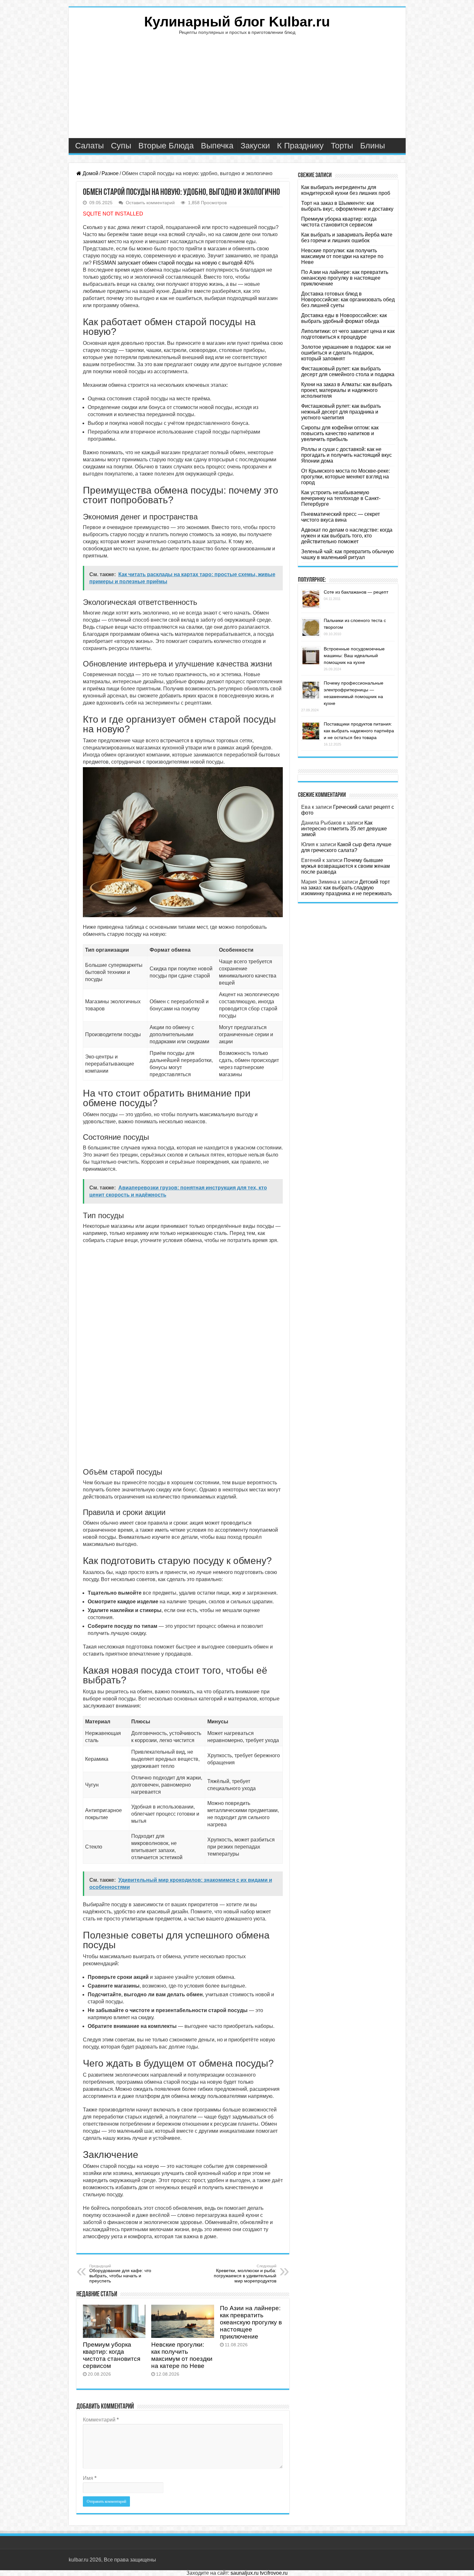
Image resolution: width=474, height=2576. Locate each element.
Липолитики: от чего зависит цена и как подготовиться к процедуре (348, 334)
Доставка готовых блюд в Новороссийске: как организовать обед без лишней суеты (348, 300)
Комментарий (101, 2420)
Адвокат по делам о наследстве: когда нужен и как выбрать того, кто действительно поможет (347, 536)
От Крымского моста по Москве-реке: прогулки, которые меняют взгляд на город (346, 477)
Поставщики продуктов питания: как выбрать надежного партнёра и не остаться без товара (359, 731)
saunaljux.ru (245, 2573)
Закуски (255, 145)
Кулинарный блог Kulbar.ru (237, 22)
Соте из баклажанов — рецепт (356, 592)
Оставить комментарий (150, 203)
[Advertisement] (237, 90)
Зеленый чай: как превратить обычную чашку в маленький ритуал (347, 554)
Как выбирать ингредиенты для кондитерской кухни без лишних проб (346, 190)
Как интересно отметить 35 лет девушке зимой (344, 829)
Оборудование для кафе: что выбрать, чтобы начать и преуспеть (120, 2274)
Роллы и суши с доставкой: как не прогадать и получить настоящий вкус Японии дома (346, 455)
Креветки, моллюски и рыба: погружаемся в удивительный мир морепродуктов (245, 2274)
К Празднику (300, 145)
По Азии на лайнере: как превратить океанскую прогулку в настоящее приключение (251, 2322)
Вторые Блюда (166, 145)
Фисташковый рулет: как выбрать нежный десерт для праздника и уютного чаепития (341, 412)
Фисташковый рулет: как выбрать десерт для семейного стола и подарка (348, 371)
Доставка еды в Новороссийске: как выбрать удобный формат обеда (344, 318)
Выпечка (217, 145)
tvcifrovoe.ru (274, 2573)
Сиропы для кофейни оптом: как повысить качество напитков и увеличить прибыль (340, 433)
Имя (90, 2478)
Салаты (89, 145)
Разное (110, 173)
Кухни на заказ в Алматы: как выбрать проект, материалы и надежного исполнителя (347, 390)
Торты (342, 145)
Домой (90, 173)
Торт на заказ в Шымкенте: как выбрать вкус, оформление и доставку (347, 206)
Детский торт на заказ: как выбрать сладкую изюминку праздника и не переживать (346, 888)
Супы (121, 145)
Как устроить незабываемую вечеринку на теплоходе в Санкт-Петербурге (341, 498)
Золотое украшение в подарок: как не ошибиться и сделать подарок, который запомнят (346, 353)
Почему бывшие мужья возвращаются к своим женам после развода (346, 866)
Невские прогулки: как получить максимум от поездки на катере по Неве (182, 2355)
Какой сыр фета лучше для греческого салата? (346, 847)
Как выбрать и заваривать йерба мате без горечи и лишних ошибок (347, 238)
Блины (373, 145)
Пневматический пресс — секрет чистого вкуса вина (341, 517)
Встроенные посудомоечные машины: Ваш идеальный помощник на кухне (354, 656)
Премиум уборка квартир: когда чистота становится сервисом (112, 2355)
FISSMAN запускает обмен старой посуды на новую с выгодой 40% (173, 263)
